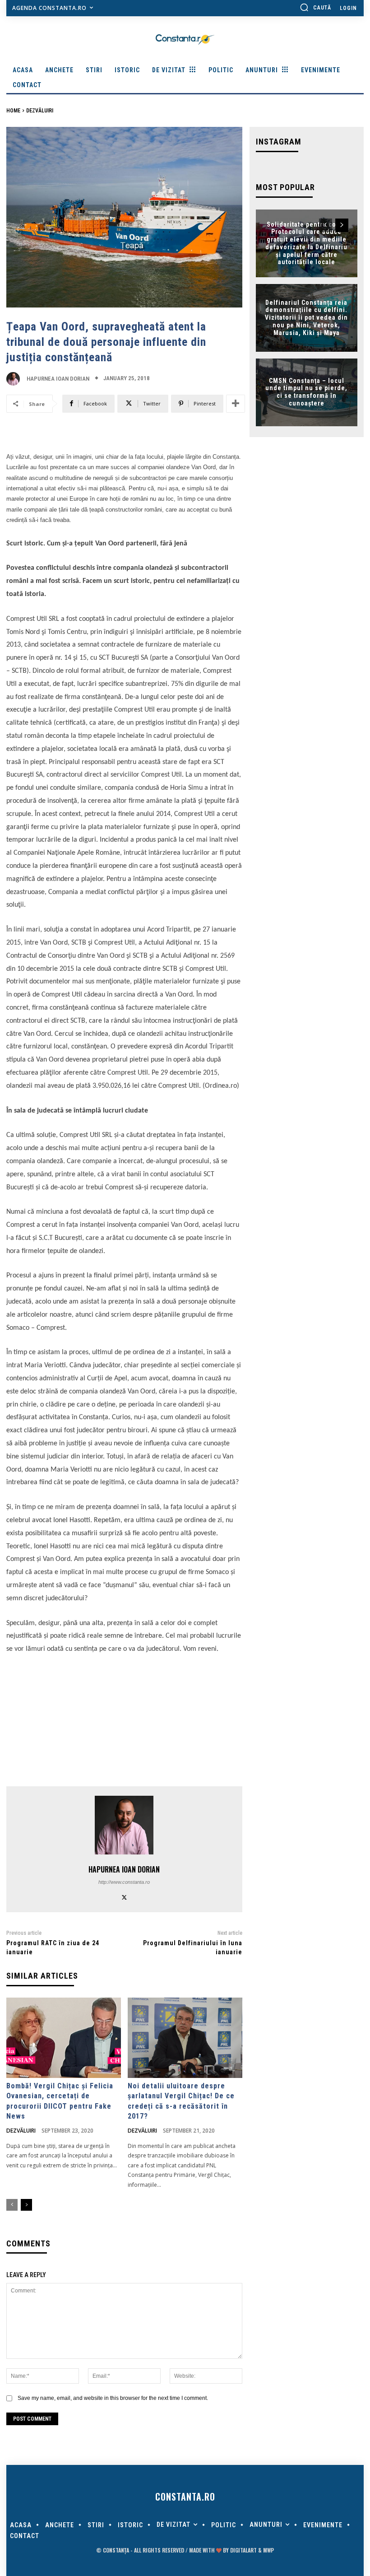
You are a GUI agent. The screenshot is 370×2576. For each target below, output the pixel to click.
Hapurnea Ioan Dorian (58, 379)
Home (13, 111)
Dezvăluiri (40, 111)
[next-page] (26, 2205)
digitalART (243, 2550)
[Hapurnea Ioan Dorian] (15, 379)
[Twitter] (124, 1896)
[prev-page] (12, 2205)
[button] (315, 7)
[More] (236, 404)
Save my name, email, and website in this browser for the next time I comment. (113, 2398)
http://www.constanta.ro (124, 1882)
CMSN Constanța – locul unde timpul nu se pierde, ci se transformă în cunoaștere (306, 392)
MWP (268, 2550)
